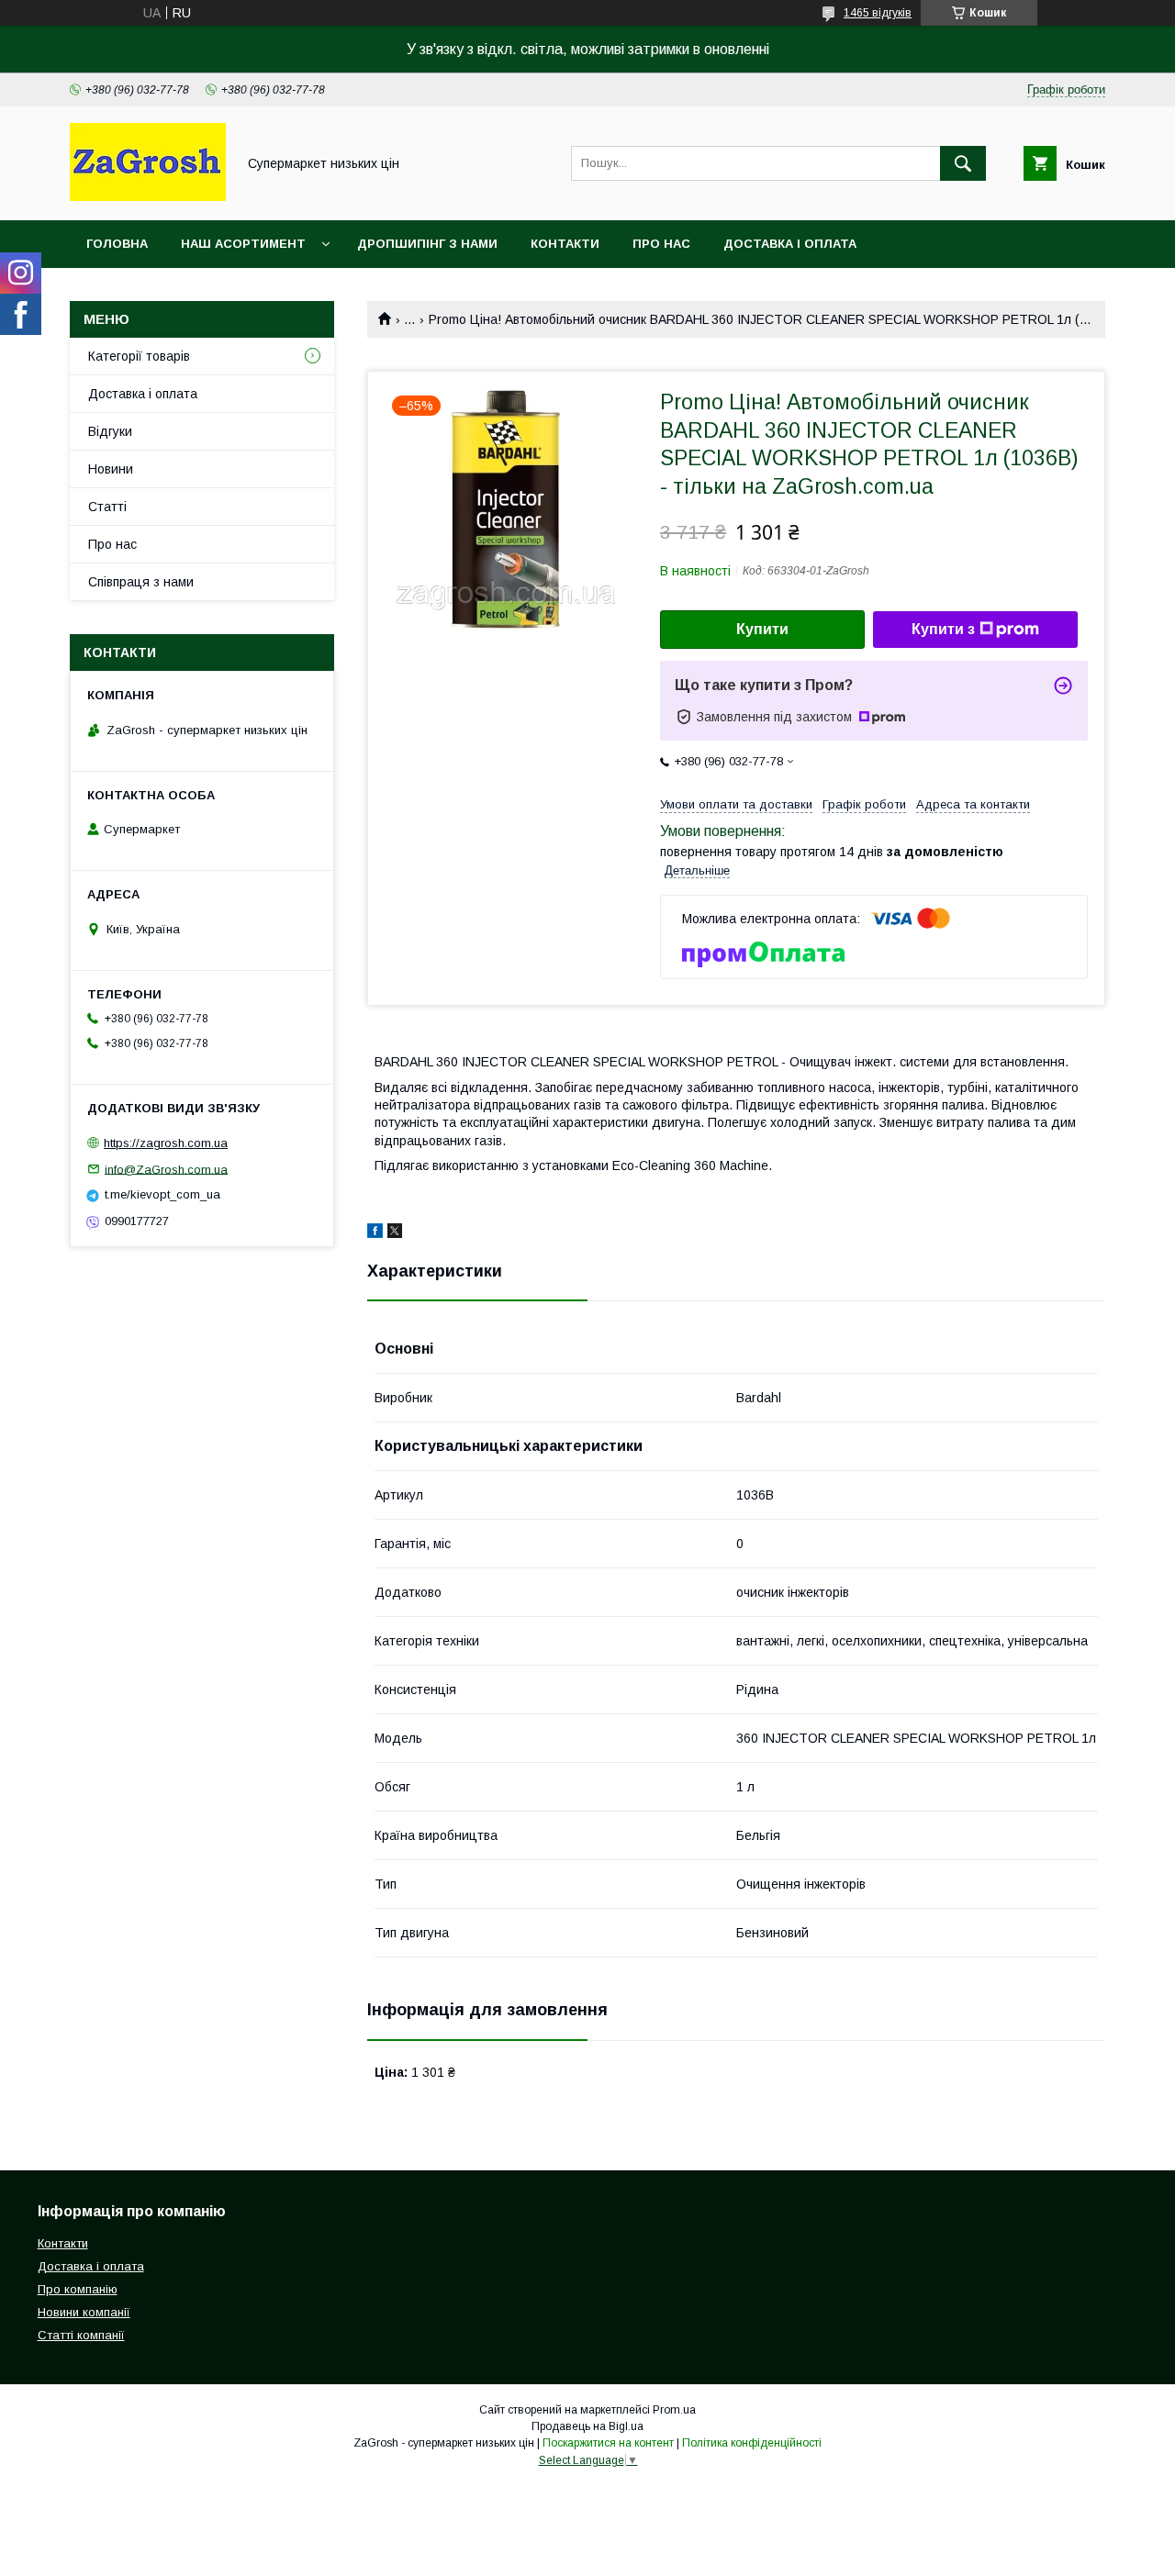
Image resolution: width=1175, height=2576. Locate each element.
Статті (107, 507)
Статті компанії (81, 2335)
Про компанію (78, 2289)
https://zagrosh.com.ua (166, 1143)
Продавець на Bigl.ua (587, 2426)
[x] (395, 1233)
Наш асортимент (243, 244)
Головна (117, 244)
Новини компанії (84, 2312)
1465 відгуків (878, 13)
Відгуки (110, 431)
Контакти (565, 244)
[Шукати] (963, 163)
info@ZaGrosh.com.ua (166, 1169)
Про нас (661, 244)
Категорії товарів (139, 356)
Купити (762, 629)
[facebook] (375, 1233)
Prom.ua (674, 2410)
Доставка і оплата (790, 244)
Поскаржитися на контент (608, 2443)
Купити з (943, 629)
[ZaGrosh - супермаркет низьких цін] (148, 196)
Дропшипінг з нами (427, 244)
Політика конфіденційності (752, 2443)
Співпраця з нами (141, 582)
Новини (111, 469)
